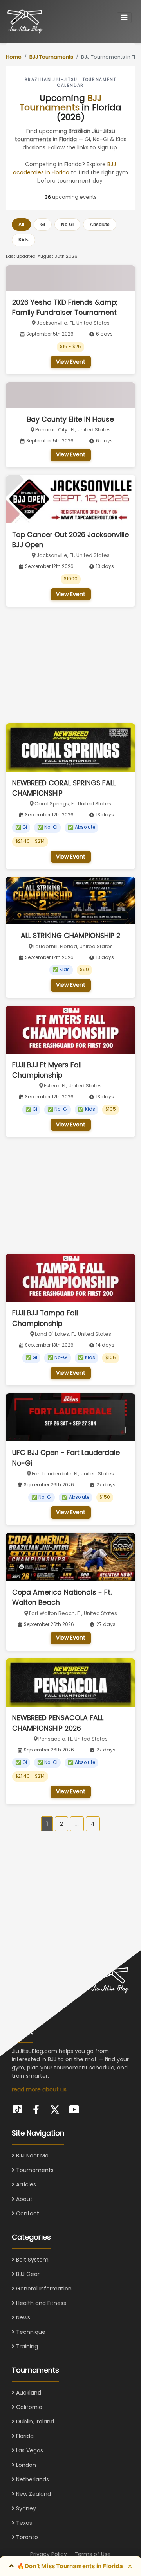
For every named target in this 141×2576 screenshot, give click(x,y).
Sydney (25, 2508)
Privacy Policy (49, 2554)
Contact (27, 2213)
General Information (43, 2289)
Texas (23, 2523)
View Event (71, 362)
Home (14, 57)
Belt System (32, 2260)
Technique (30, 2332)
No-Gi (67, 225)
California (28, 2407)
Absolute (100, 225)
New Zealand (33, 2494)
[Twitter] (55, 2110)
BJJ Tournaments (51, 57)
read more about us (39, 2089)
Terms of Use (93, 2554)
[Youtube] (74, 2108)
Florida (24, 2436)
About (23, 2199)
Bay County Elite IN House (70, 419)
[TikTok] (17, 2108)
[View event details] (70, 278)
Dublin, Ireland (34, 2422)
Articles (25, 2184)
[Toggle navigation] (124, 18)
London (25, 2465)
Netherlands (32, 2479)
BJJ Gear (27, 2274)
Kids (23, 240)
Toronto (26, 2537)
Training (26, 2346)
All (21, 225)
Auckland (28, 2393)
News (22, 2317)
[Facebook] (36, 2110)
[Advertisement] (65, 665)
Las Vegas (29, 2450)
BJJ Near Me (32, 2156)
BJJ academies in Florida (64, 168)
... (77, 1824)
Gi (43, 225)
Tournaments (34, 2170)
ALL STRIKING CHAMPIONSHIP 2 (70, 936)
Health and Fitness (40, 2303)
